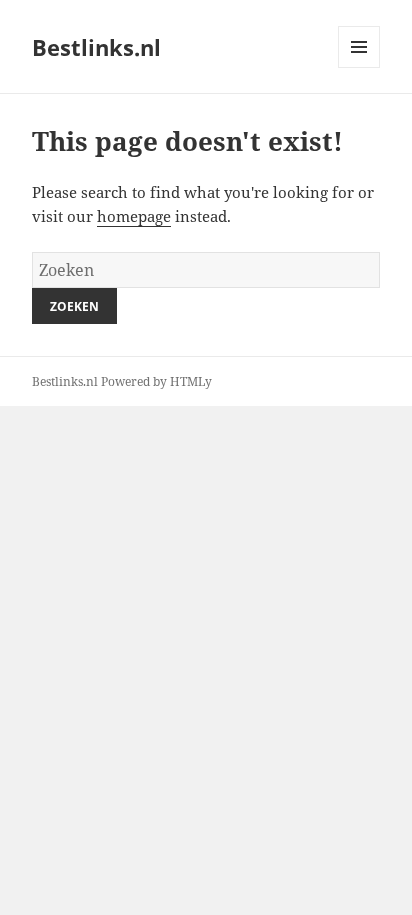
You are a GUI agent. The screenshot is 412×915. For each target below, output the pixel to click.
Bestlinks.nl (96, 47)
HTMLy (191, 381)
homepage (134, 216)
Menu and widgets (359, 67)
